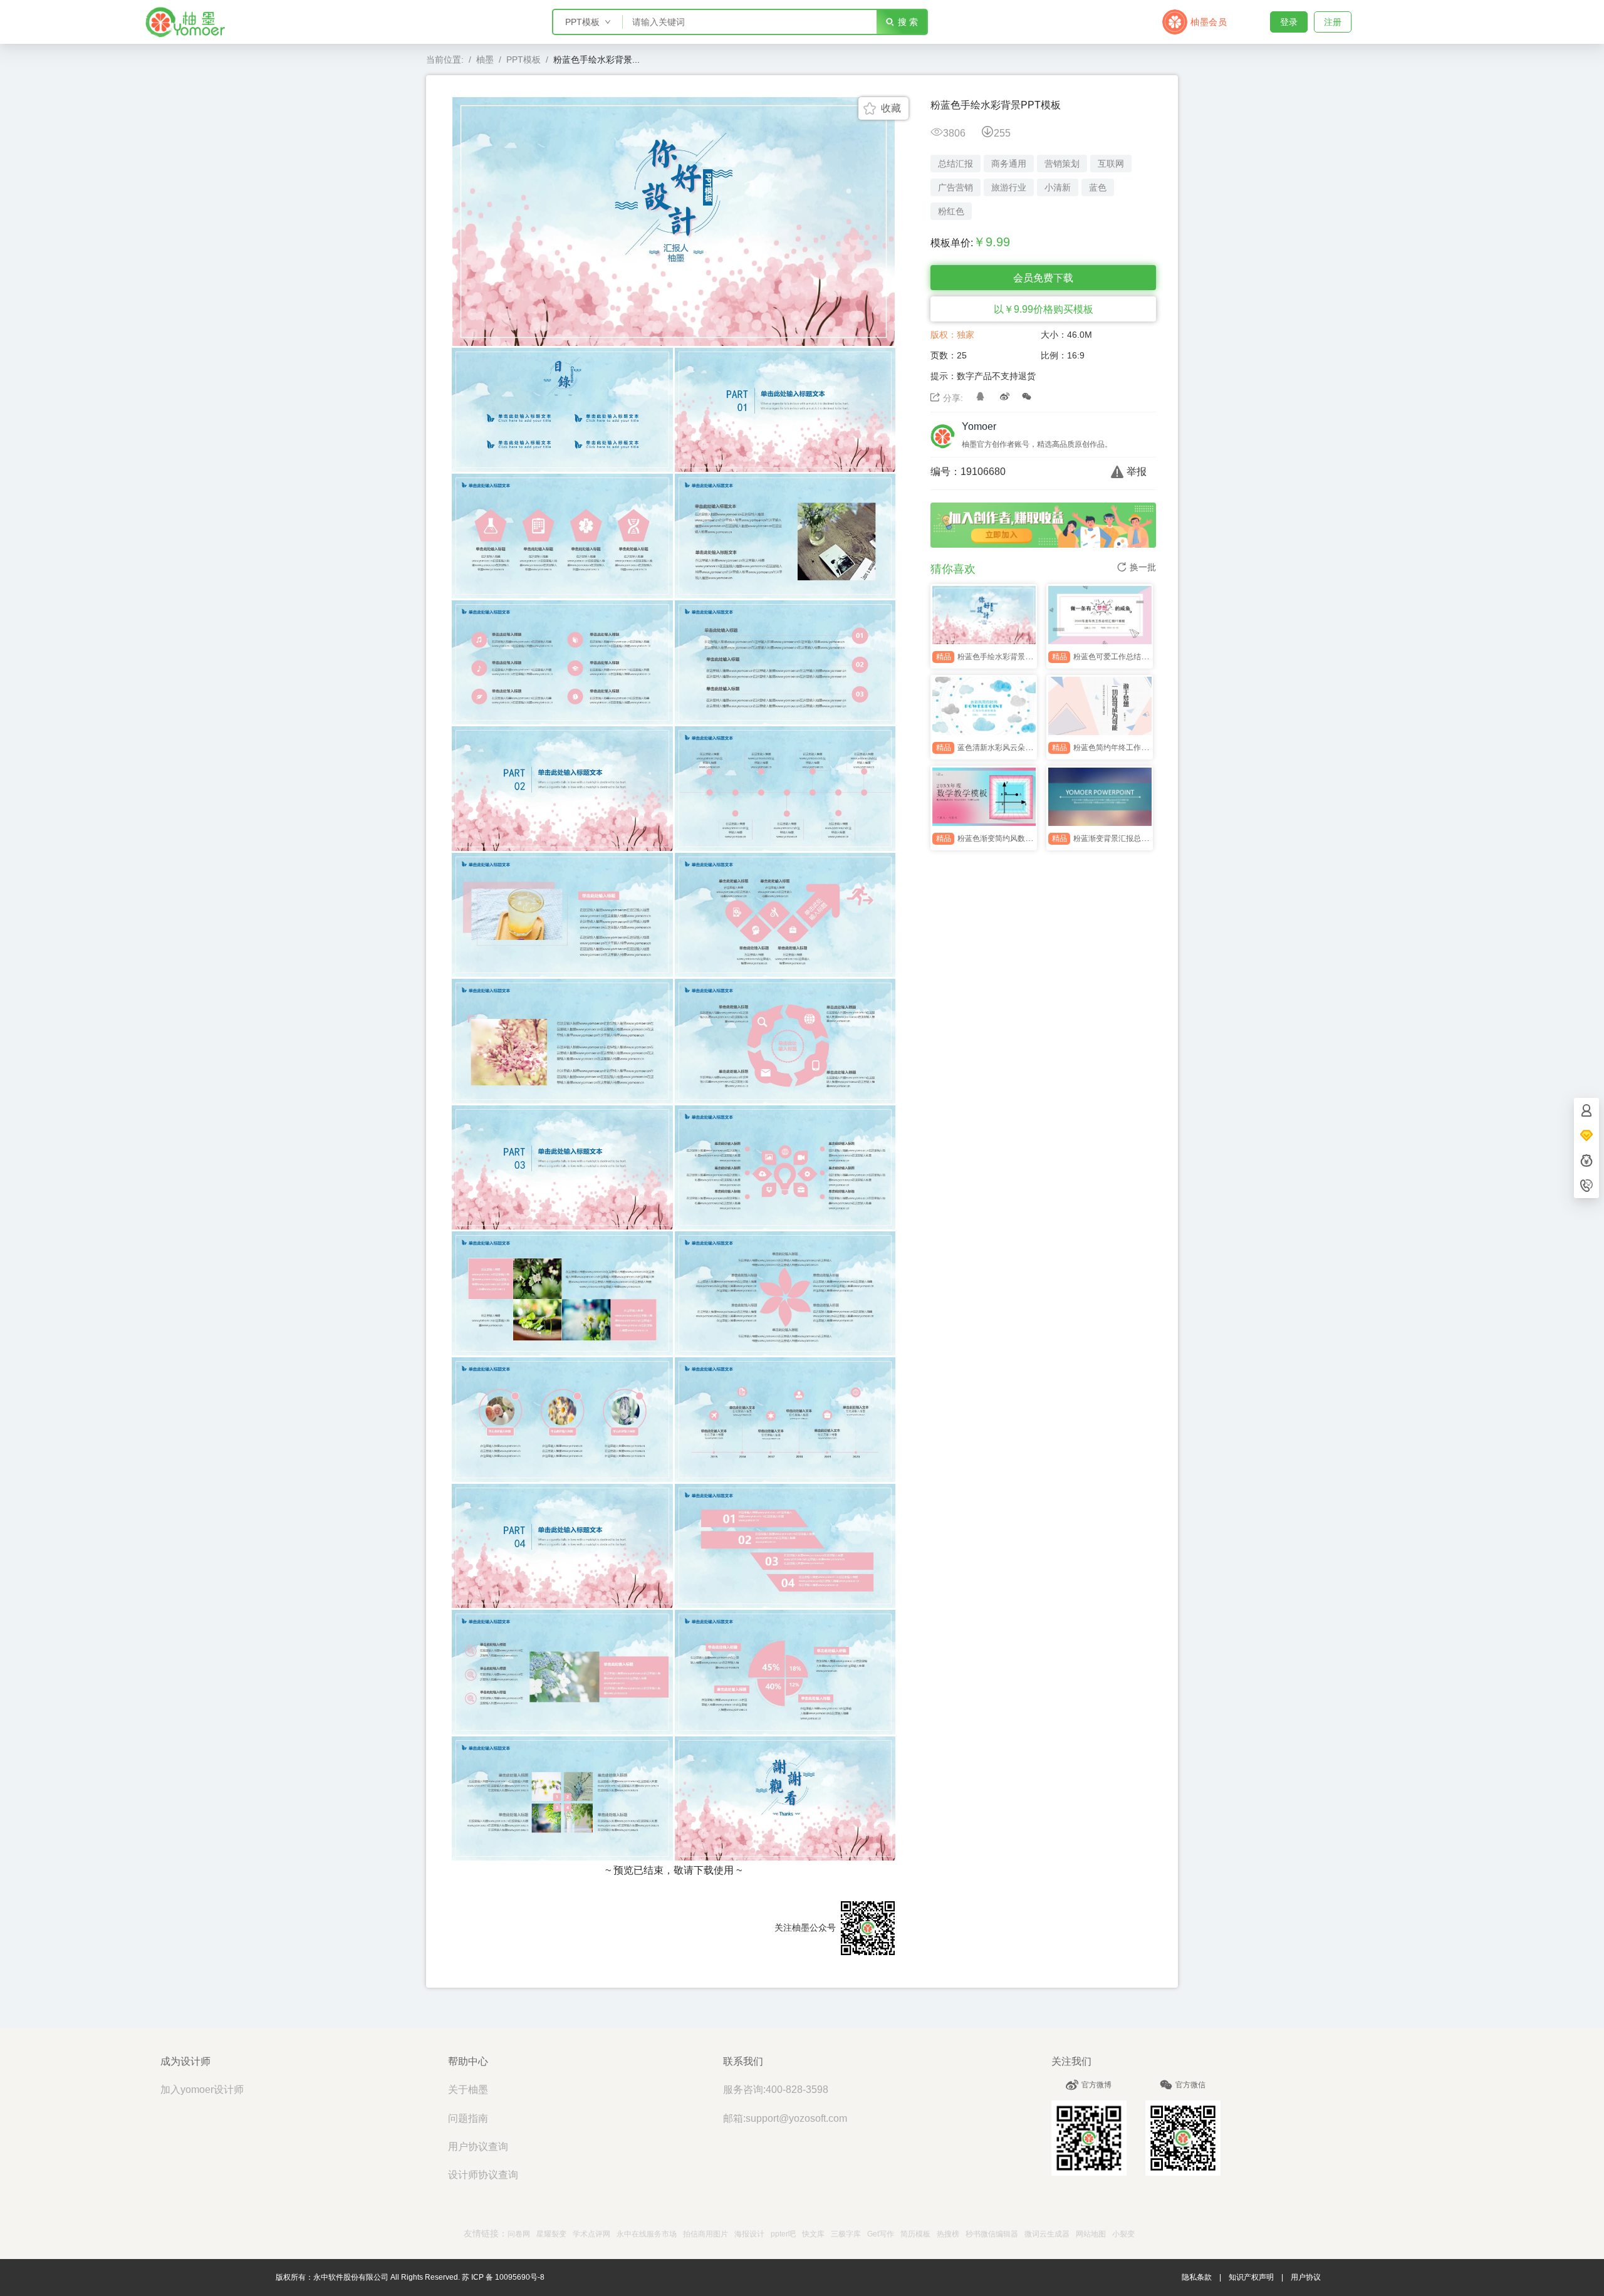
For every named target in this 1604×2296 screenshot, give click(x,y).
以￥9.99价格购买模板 (1044, 309)
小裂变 (1123, 2234)
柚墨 (485, 60)
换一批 (1143, 567)
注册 (1333, 22)
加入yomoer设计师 (202, 2090)
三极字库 (846, 2234)
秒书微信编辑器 (992, 2234)
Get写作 (881, 2234)
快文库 (813, 2234)
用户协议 (1306, 2277)
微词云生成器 (1047, 2234)
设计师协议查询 (483, 2175)
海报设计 (749, 2234)
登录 (1289, 22)
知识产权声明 (1251, 2277)
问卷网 (519, 2234)
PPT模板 (523, 60)
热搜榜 (948, 2234)
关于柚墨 (468, 2090)
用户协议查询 (478, 2147)
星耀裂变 (551, 2234)
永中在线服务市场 (647, 2234)
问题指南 (468, 2118)
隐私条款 (1197, 2277)
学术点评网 (591, 2234)
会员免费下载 (1043, 278)
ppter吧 (783, 2234)
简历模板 (915, 2234)
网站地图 (1091, 2234)
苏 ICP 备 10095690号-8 (503, 2277)
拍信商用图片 (706, 2234)
